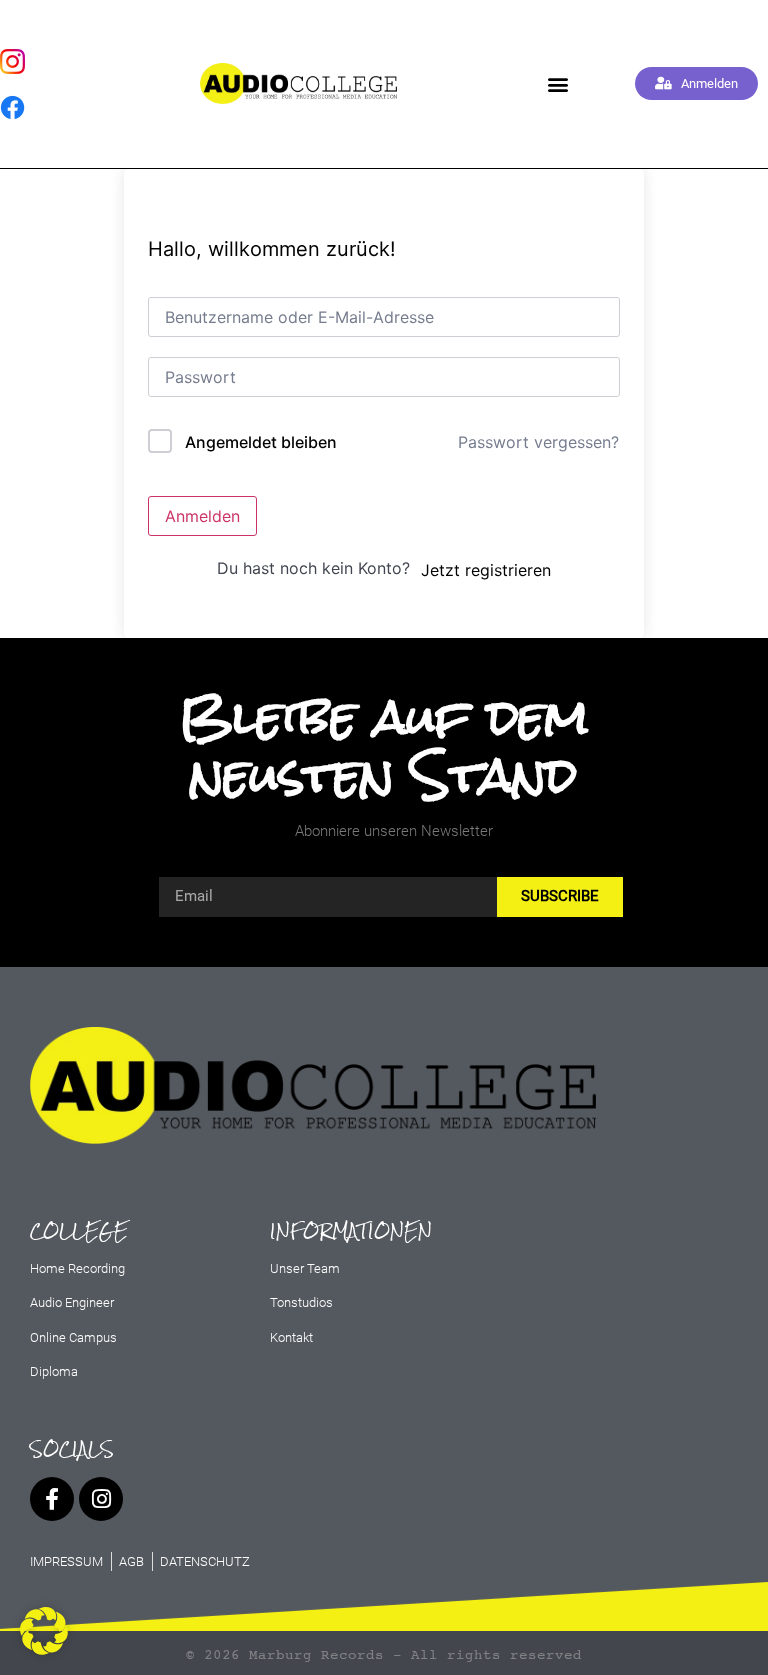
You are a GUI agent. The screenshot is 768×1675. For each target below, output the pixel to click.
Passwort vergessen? (538, 442)
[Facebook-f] (52, 1499)
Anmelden (202, 516)
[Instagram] (101, 1499)
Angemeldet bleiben (261, 442)
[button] (558, 83)
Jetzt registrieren (486, 570)
